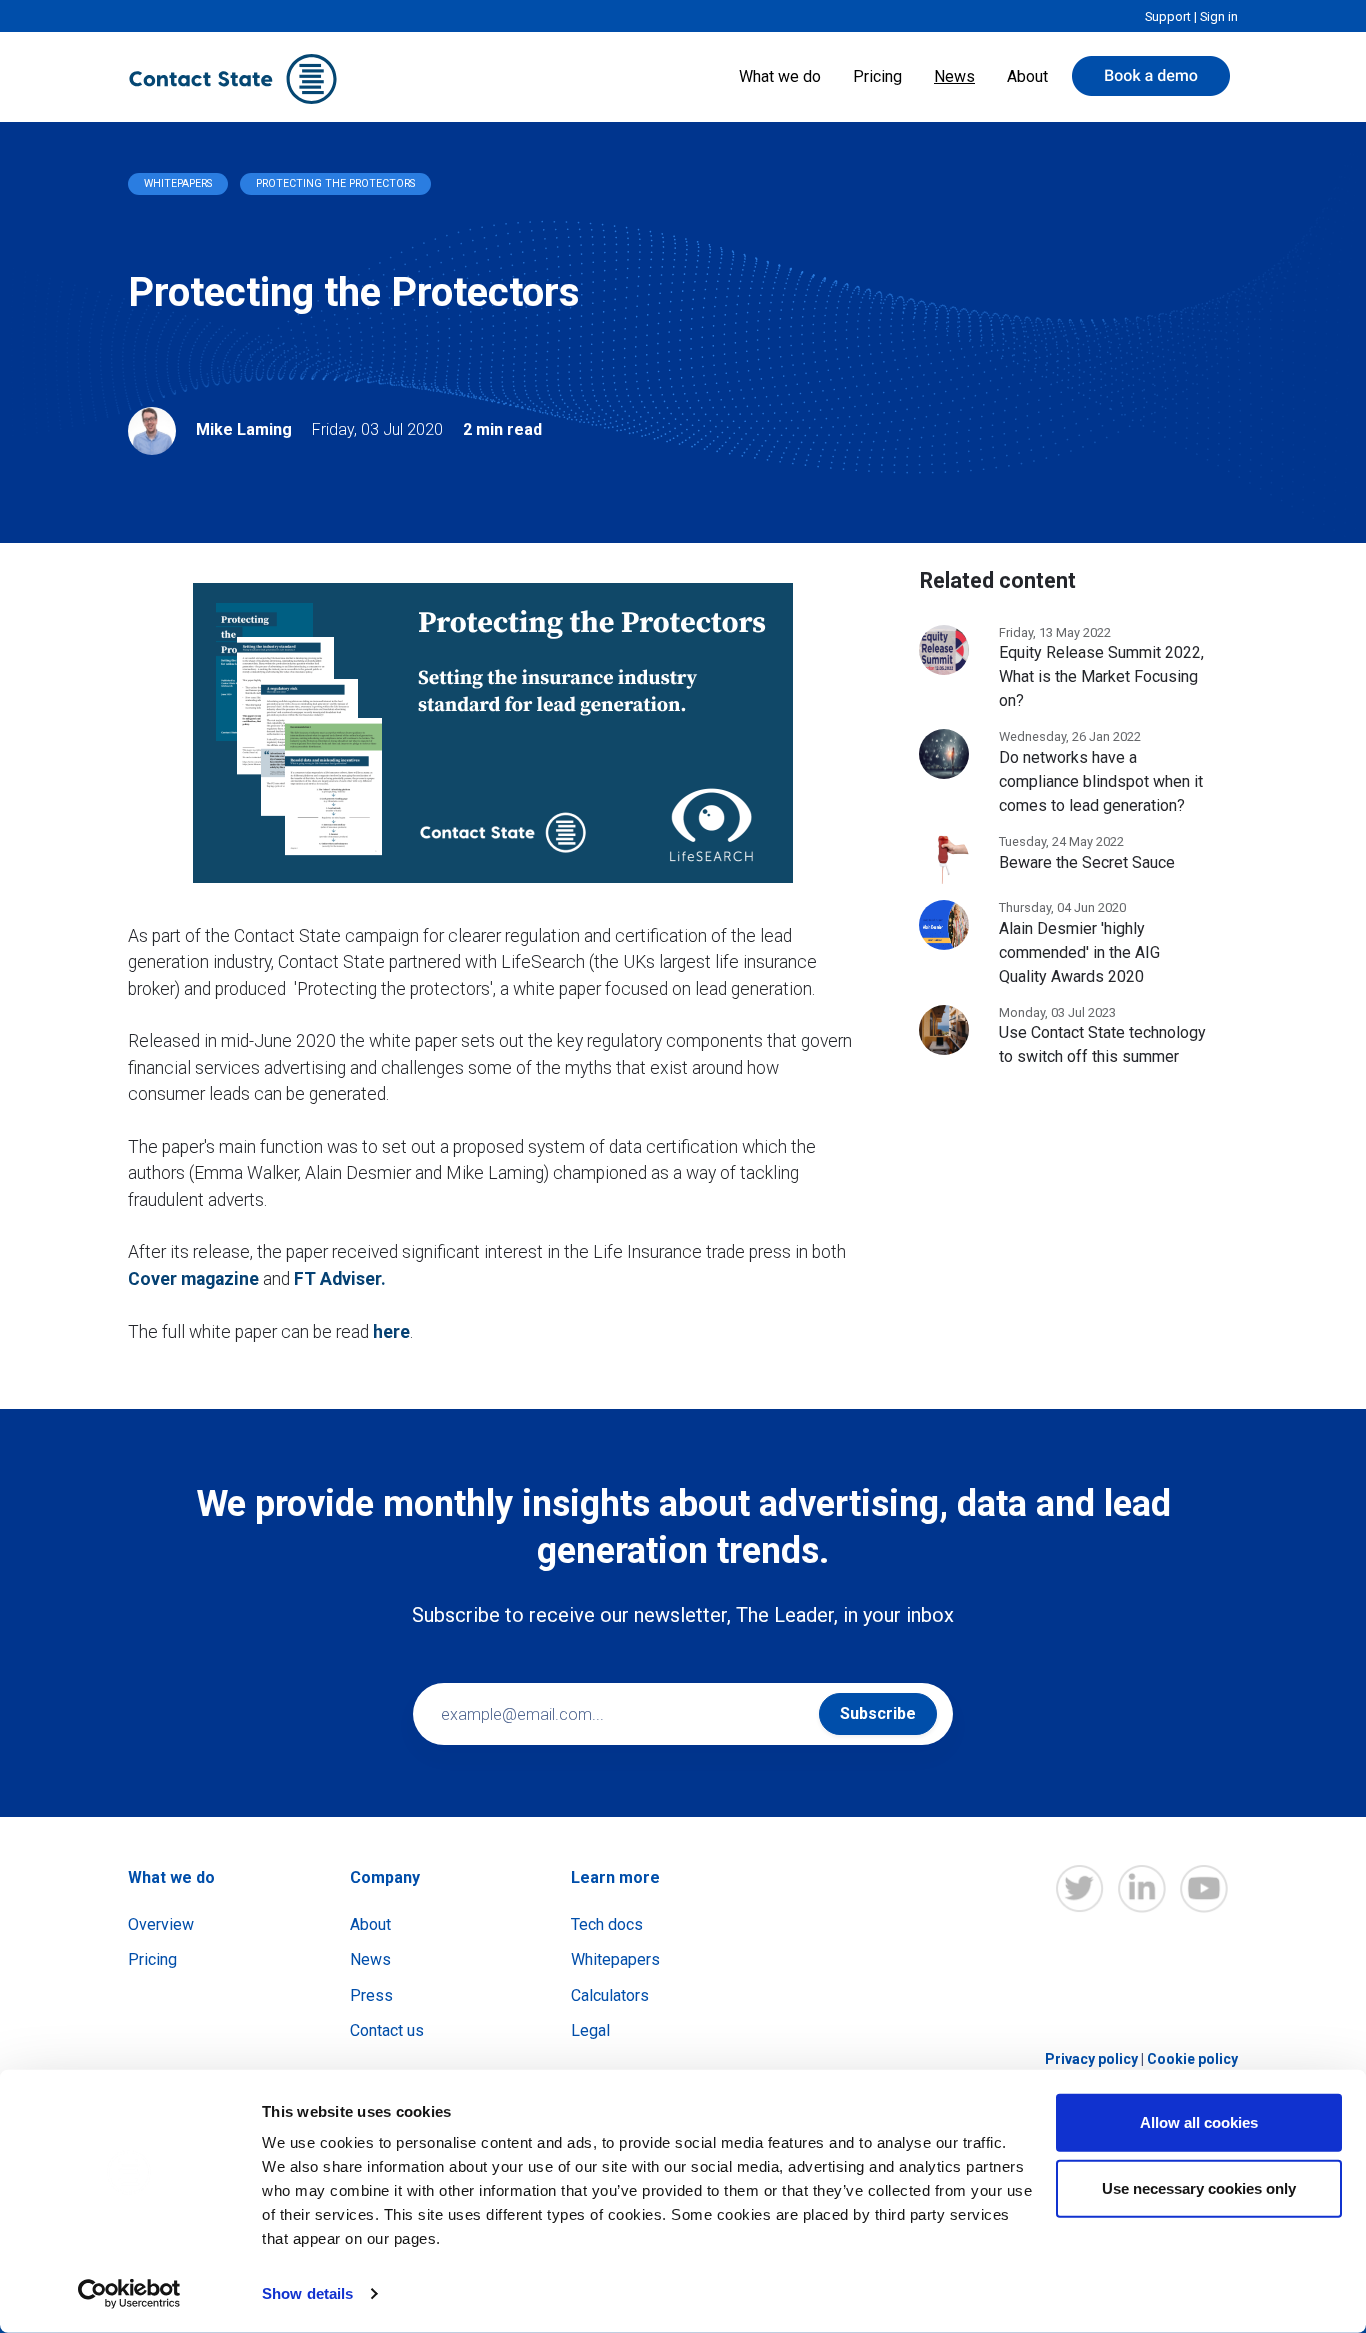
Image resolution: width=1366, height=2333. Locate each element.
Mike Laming (244, 429)
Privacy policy (1091, 2059)
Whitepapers (178, 183)
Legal (590, 2030)
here (391, 1332)
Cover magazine (193, 1279)
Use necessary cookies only (1199, 2187)
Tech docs (607, 1924)
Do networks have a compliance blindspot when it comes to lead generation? (1101, 781)
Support (1168, 16)
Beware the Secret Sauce (1087, 862)
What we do (780, 76)
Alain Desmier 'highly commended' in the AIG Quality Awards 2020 (1079, 952)
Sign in (1219, 16)
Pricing (877, 76)
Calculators (610, 1995)
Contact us (387, 2030)
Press (371, 1995)
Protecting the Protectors (335, 183)
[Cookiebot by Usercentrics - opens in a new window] (129, 2294)
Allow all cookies (1199, 2122)
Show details (307, 2293)
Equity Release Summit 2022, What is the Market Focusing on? (1101, 676)
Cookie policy (1192, 2059)
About (1027, 76)
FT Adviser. (340, 1279)
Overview (161, 1924)
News (954, 76)
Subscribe (878, 1713)
